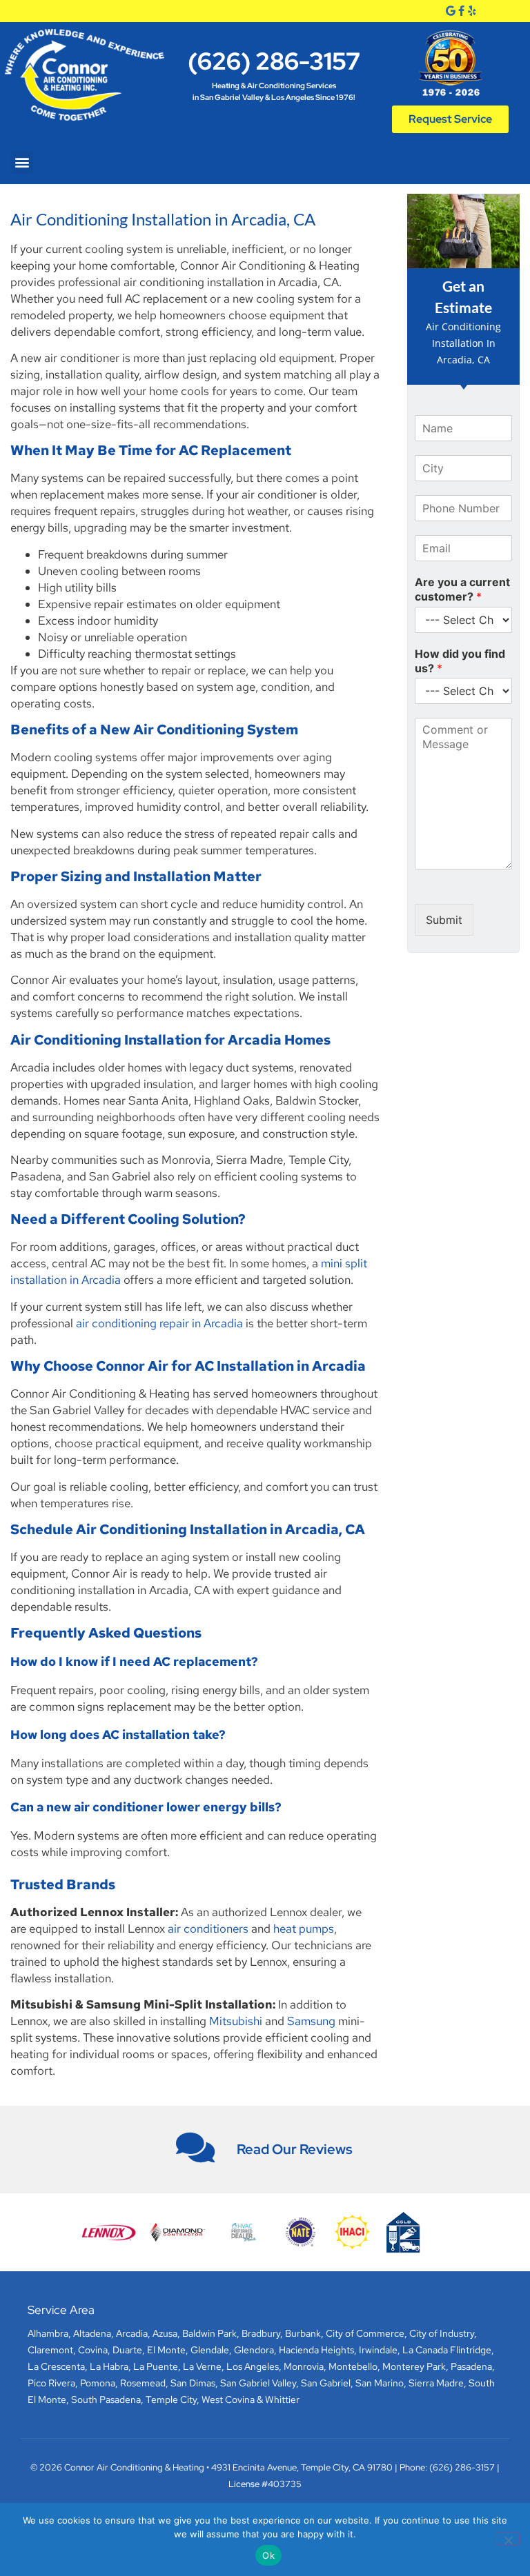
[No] (508, 2539)
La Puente (156, 2366)
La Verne (202, 2366)
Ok (268, 2555)
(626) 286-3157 (274, 61)
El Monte (166, 2350)
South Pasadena (106, 2399)
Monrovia (304, 2366)
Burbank (303, 2333)
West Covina (228, 2399)
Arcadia (132, 2333)
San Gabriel (326, 2383)
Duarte (127, 2350)
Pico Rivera (51, 2383)
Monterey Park (414, 2366)
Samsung (311, 2021)
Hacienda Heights (316, 2350)
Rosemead (143, 2383)
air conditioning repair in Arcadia (159, 1323)
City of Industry (442, 2333)
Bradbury (261, 2333)
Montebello (353, 2366)
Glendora (254, 2350)
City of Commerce (365, 2333)
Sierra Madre (436, 2383)
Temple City (171, 2399)
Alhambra (48, 2333)
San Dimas (193, 2383)
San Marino (380, 2383)
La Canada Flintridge (447, 2350)
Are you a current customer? (462, 589)
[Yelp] (472, 11)
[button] (22, 162)
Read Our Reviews (295, 2149)
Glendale (210, 2350)
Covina (93, 2350)
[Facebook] (461, 11)
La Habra (109, 2366)
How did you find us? (460, 661)
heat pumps (304, 1929)
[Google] (450, 11)
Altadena (92, 2333)
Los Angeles (253, 2366)
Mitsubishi (236, 2021)
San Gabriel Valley (258, 2383)
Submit (444, 920)
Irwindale (378, 2350)
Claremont (50, 2350)
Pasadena (471, 2366)
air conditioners (208, 1929)
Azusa (165, 2333)
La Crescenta (56, 2366)
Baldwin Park (209, 2333)
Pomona (98, 2383)
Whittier (282, 2399)
